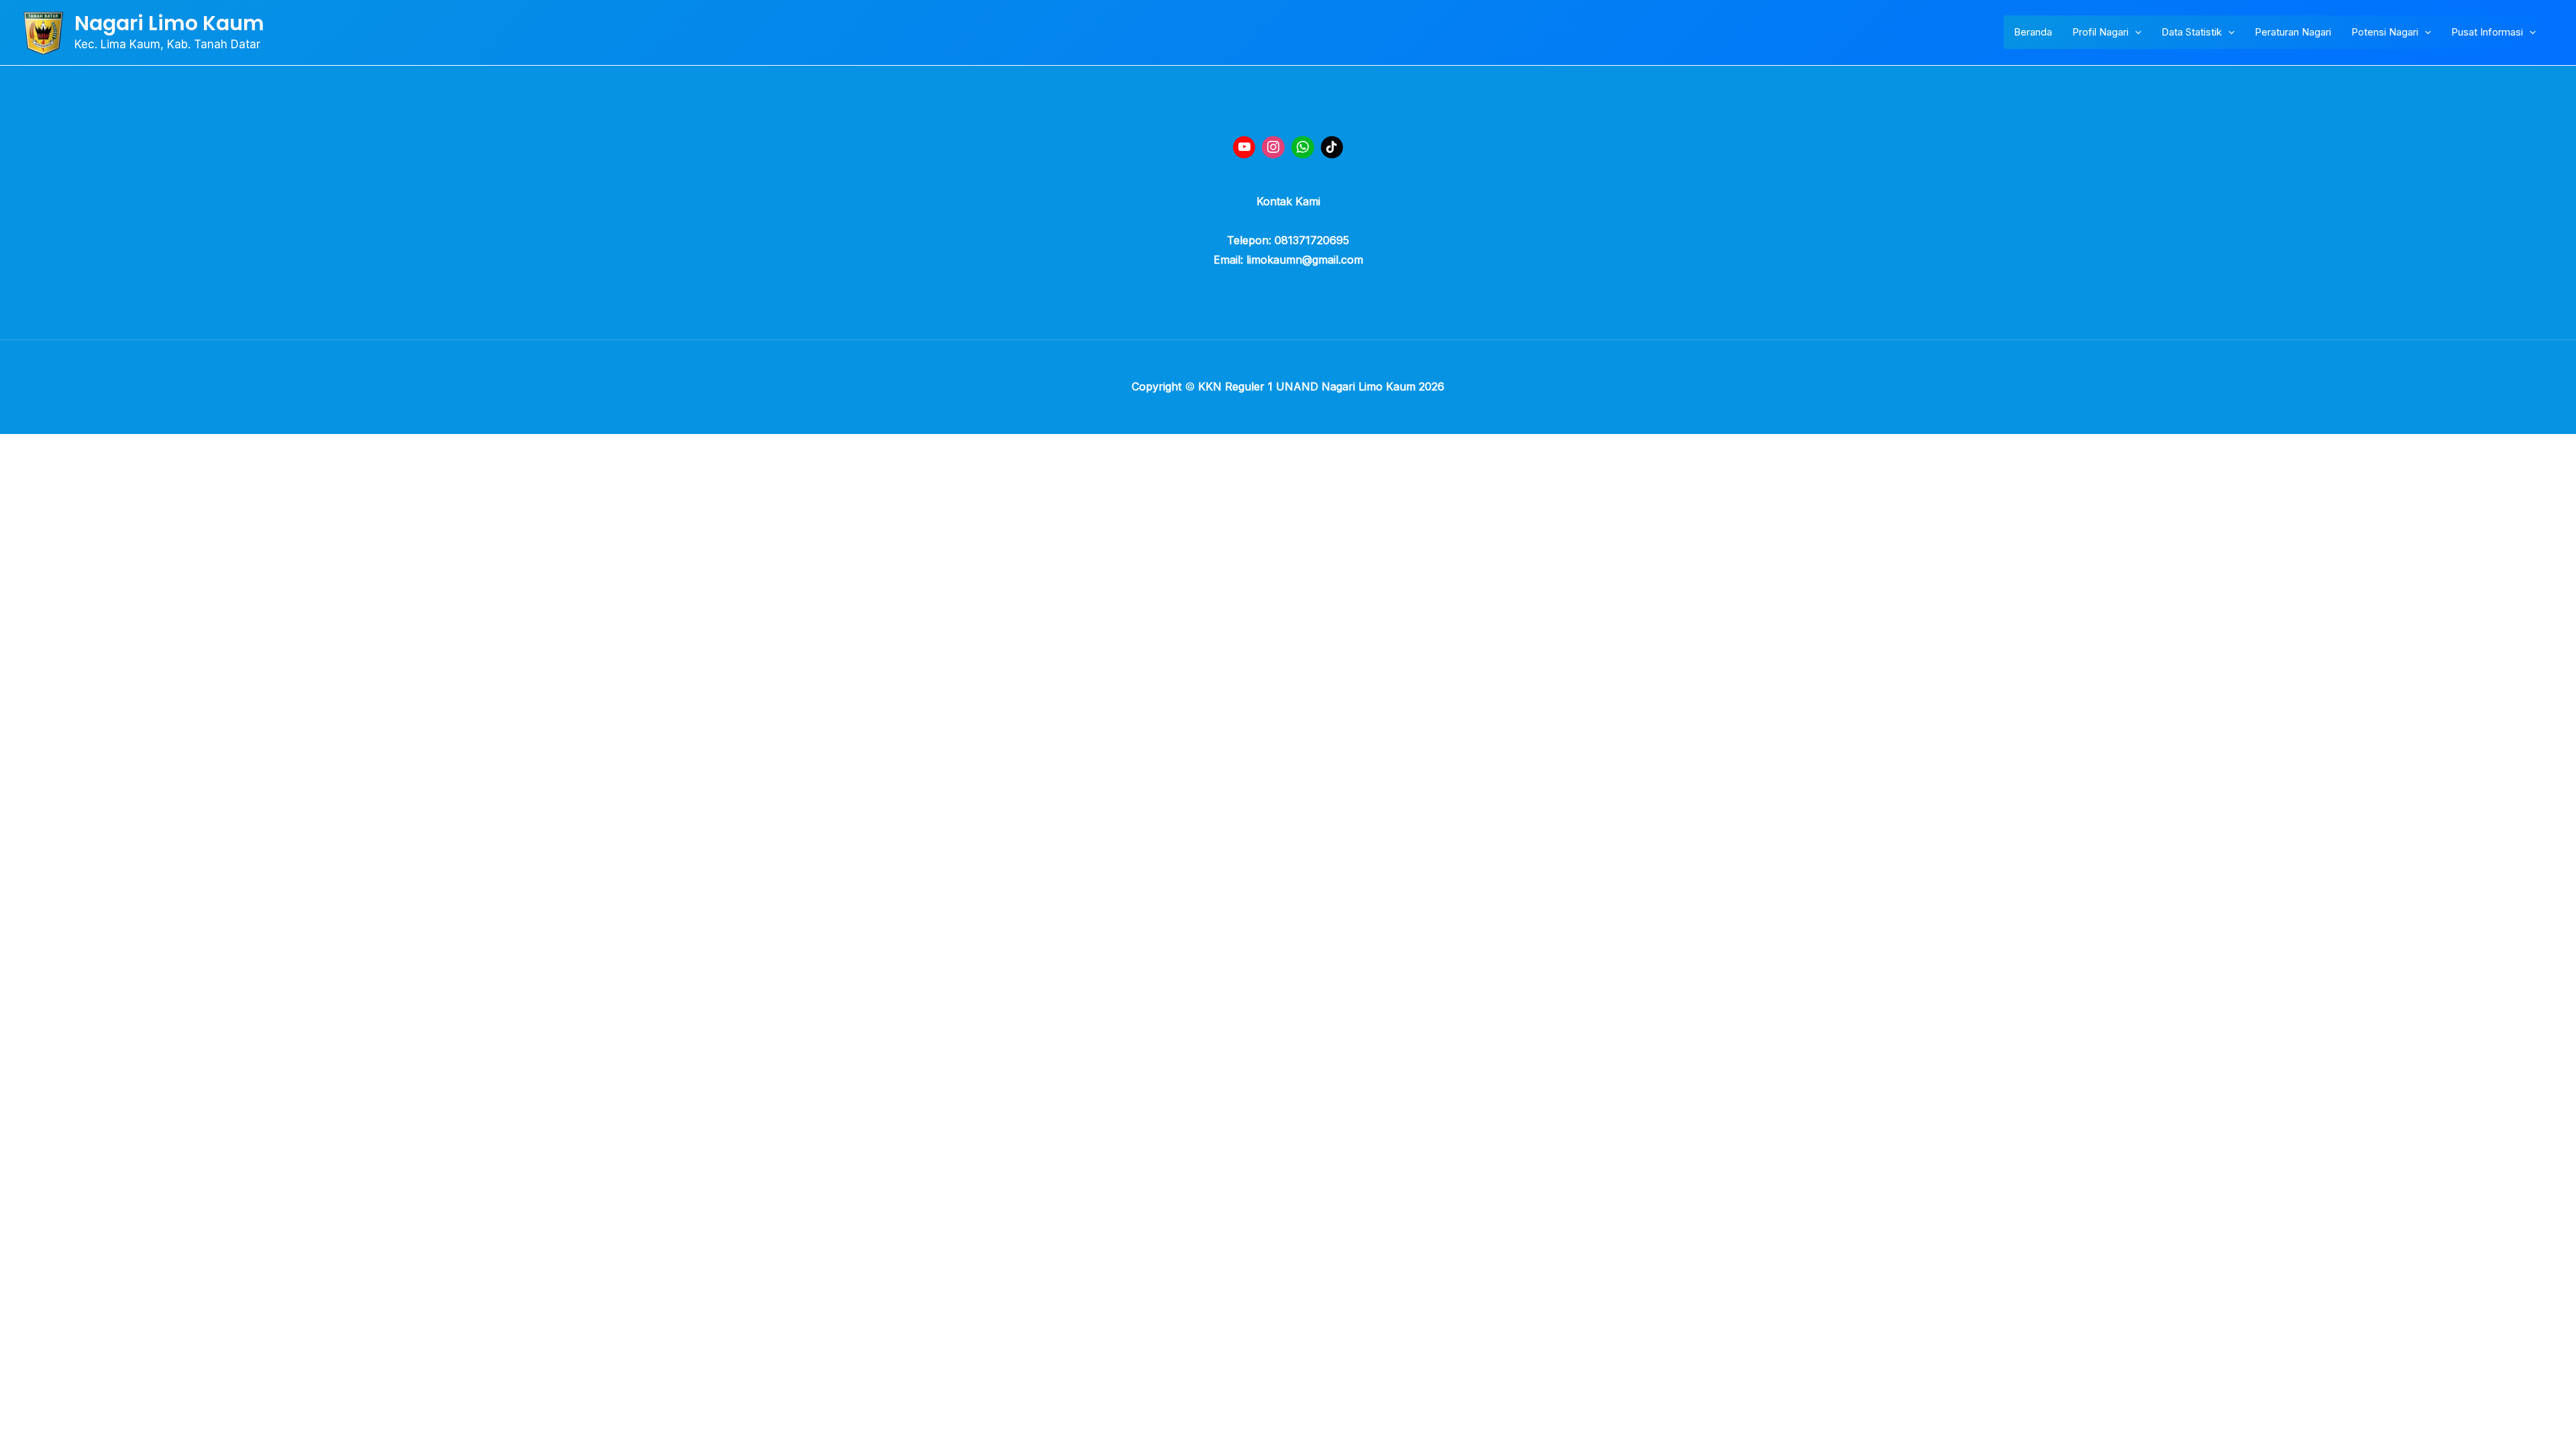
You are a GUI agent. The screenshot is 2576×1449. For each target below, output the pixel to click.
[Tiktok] (1332, 148)
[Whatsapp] (1303, 148)
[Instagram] (1273, 148)
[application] (2135, 32)
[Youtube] (1244, 148)
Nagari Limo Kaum (169, 23)
